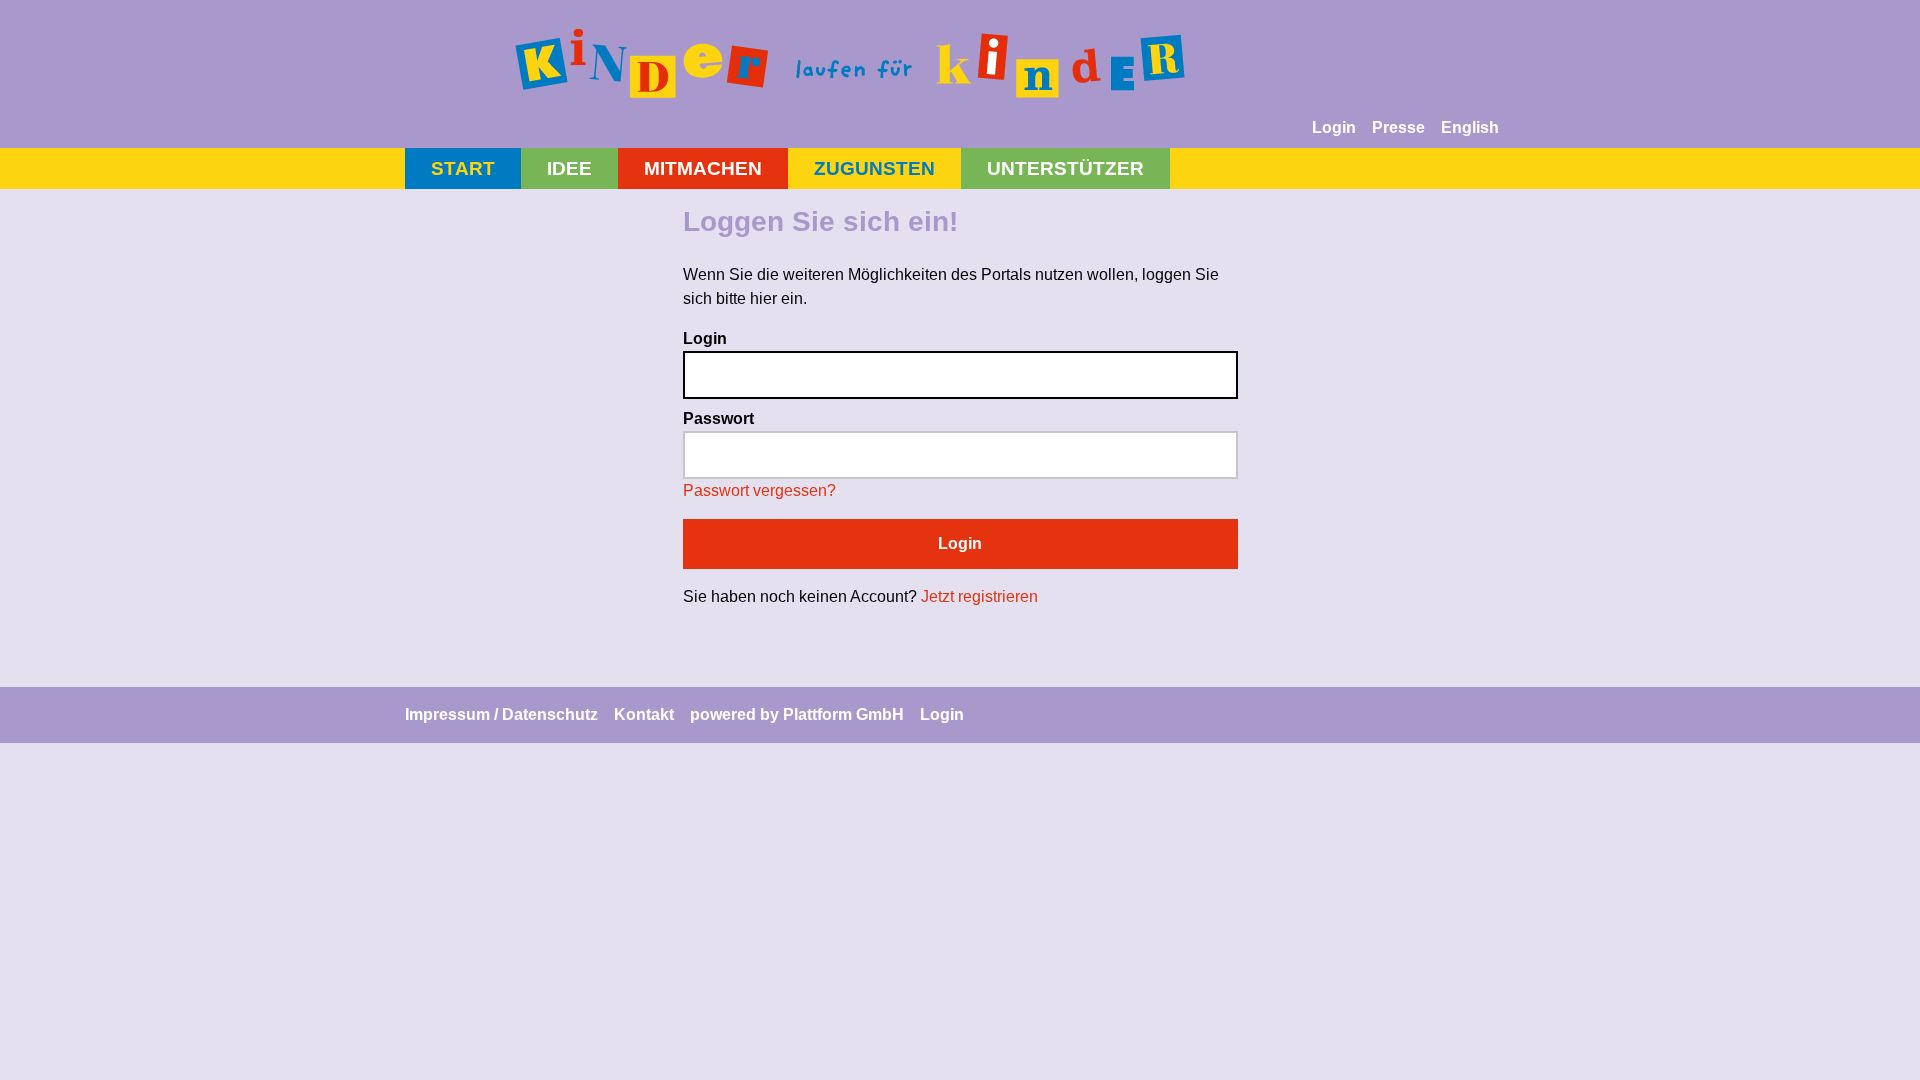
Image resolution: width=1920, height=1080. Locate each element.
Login (1334, 127)
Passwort (718, 418)
